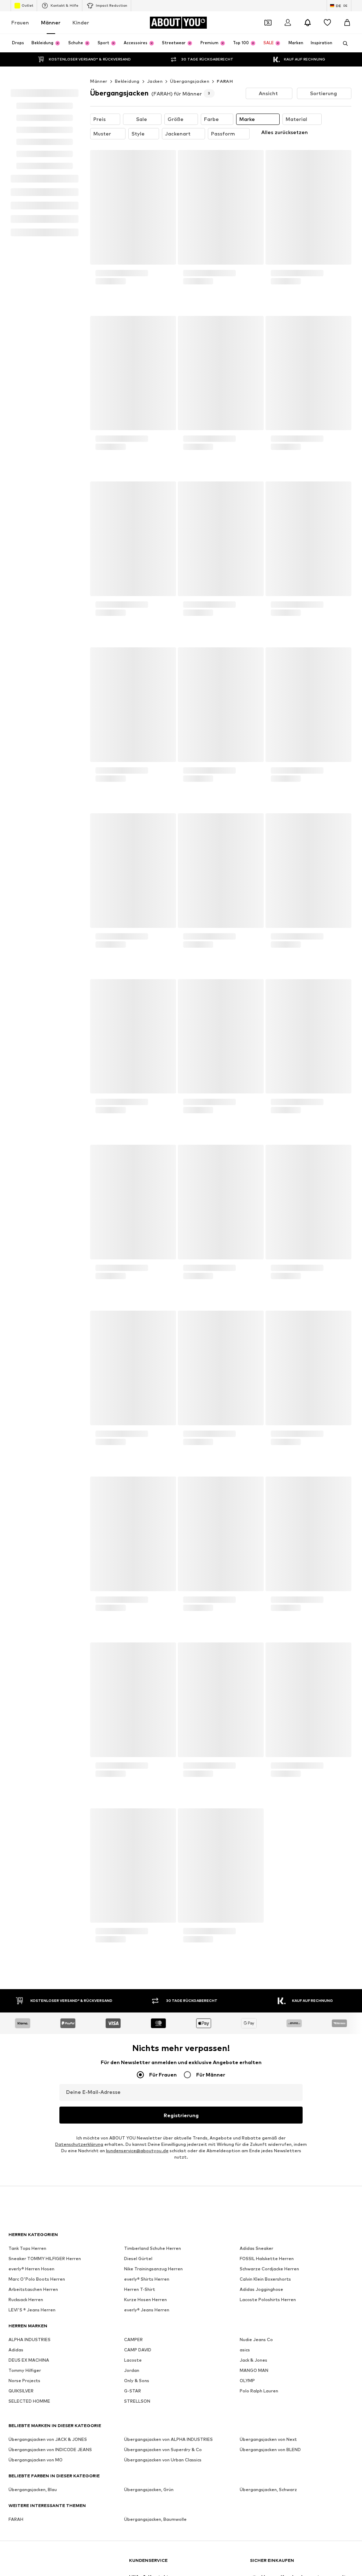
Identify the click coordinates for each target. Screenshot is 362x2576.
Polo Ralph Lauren (259, 1156)
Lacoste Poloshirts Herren (268, 1064)
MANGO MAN (254, 1135)
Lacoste (133, 1125)
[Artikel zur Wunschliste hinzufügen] (164, 250)
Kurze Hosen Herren (145, 1064)
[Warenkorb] (347, 38)
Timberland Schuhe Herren (153, 1013)
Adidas (16, 1114)
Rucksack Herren (26, 1064)
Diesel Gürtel (138, 1023)
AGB (174, 1474)
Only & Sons (137, 1145)
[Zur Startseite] (47, 1328)
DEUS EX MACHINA (29, 1125)
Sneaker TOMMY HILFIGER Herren (45, 1023)
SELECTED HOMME (29, 1166)
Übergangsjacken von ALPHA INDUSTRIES (168, 1204)
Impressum (202, 1474)
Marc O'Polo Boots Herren (37, 1044)
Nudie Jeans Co (256, 1104)
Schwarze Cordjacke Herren (269, 1033)
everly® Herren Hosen (31, 1033)
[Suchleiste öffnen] (343, 59)
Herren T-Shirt (140, 1054)
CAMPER (133, 1104)
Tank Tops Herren (27, 1013)
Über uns (62, 1474)
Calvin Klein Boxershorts (265, 1044)
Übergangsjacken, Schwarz (268, 1254)
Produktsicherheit (290, 1474)
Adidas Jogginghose (261, 1054)
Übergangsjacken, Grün (149, 1254)
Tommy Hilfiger (25, 1135)
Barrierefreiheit (242, 1474)
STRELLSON (137, 1166)
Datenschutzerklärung (79, 909)
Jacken (155, 172)
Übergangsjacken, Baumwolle (155, 1284)
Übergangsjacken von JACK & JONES (48, 1204)
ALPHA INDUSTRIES (30, 1104)
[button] (269, 184)
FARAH (225, 172)
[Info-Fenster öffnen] (347, 8)
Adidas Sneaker (256, 1013)
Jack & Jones (253, 1125)
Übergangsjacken (190, 172)
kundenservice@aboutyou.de (137, 915)
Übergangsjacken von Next (268, 1204)
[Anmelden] (288, 38)
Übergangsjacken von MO (36, 1225)
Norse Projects (24, 1145)
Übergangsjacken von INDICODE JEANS (50, 1214)
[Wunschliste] (327, 38)
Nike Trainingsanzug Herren (153, 1033)
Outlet (27, 21)
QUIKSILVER (21, 1156)
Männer (51, 38)
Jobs (114, 1474)
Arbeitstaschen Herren (33, 1054)
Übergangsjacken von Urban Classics (163, 1225)
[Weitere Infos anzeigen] (133, 397)
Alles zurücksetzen (285, 223)
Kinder (81, 38)
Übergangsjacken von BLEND (270, 1214)
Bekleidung (127, 172)
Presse (90, 1474)
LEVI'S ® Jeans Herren (32, 1075)
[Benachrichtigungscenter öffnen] (308, 38)
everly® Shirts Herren (147, 1044)
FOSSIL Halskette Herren (267, 1023)
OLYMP (247, 1145)
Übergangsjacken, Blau (33, 1254)
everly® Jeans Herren (147, 1075)
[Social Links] (16, 1355)
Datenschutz (144, 1474)
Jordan (132, 1135)
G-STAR (133, 1156)
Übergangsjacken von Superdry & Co (163, 1214)
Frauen (20, 38)
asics (245, 1114)
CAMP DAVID (138, 1114)
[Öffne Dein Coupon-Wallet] (268, 38)
